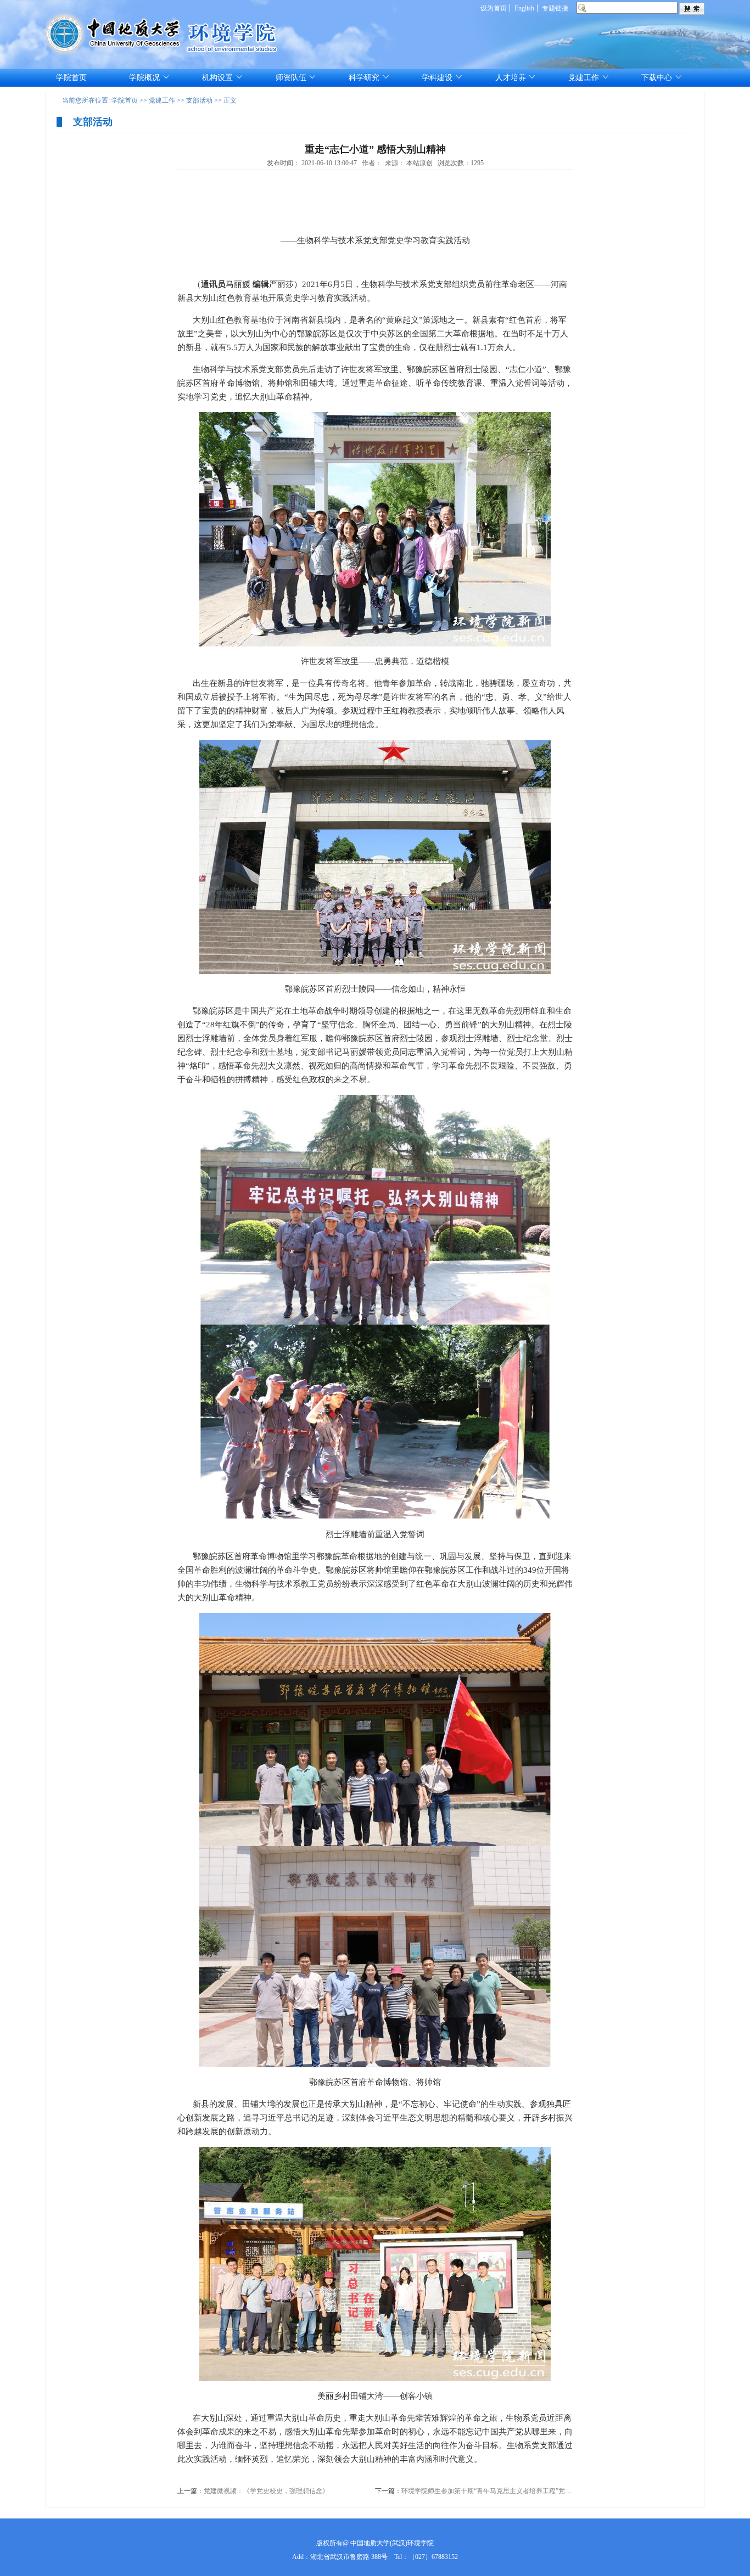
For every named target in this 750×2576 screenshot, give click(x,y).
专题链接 (555, 8)
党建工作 (162, 100)
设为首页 (494, 8)
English (524, 8)
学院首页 (125, 100)
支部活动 (199, 100)
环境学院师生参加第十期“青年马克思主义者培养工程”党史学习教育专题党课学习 (519, 2491)
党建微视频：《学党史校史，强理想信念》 (266, 2491)
